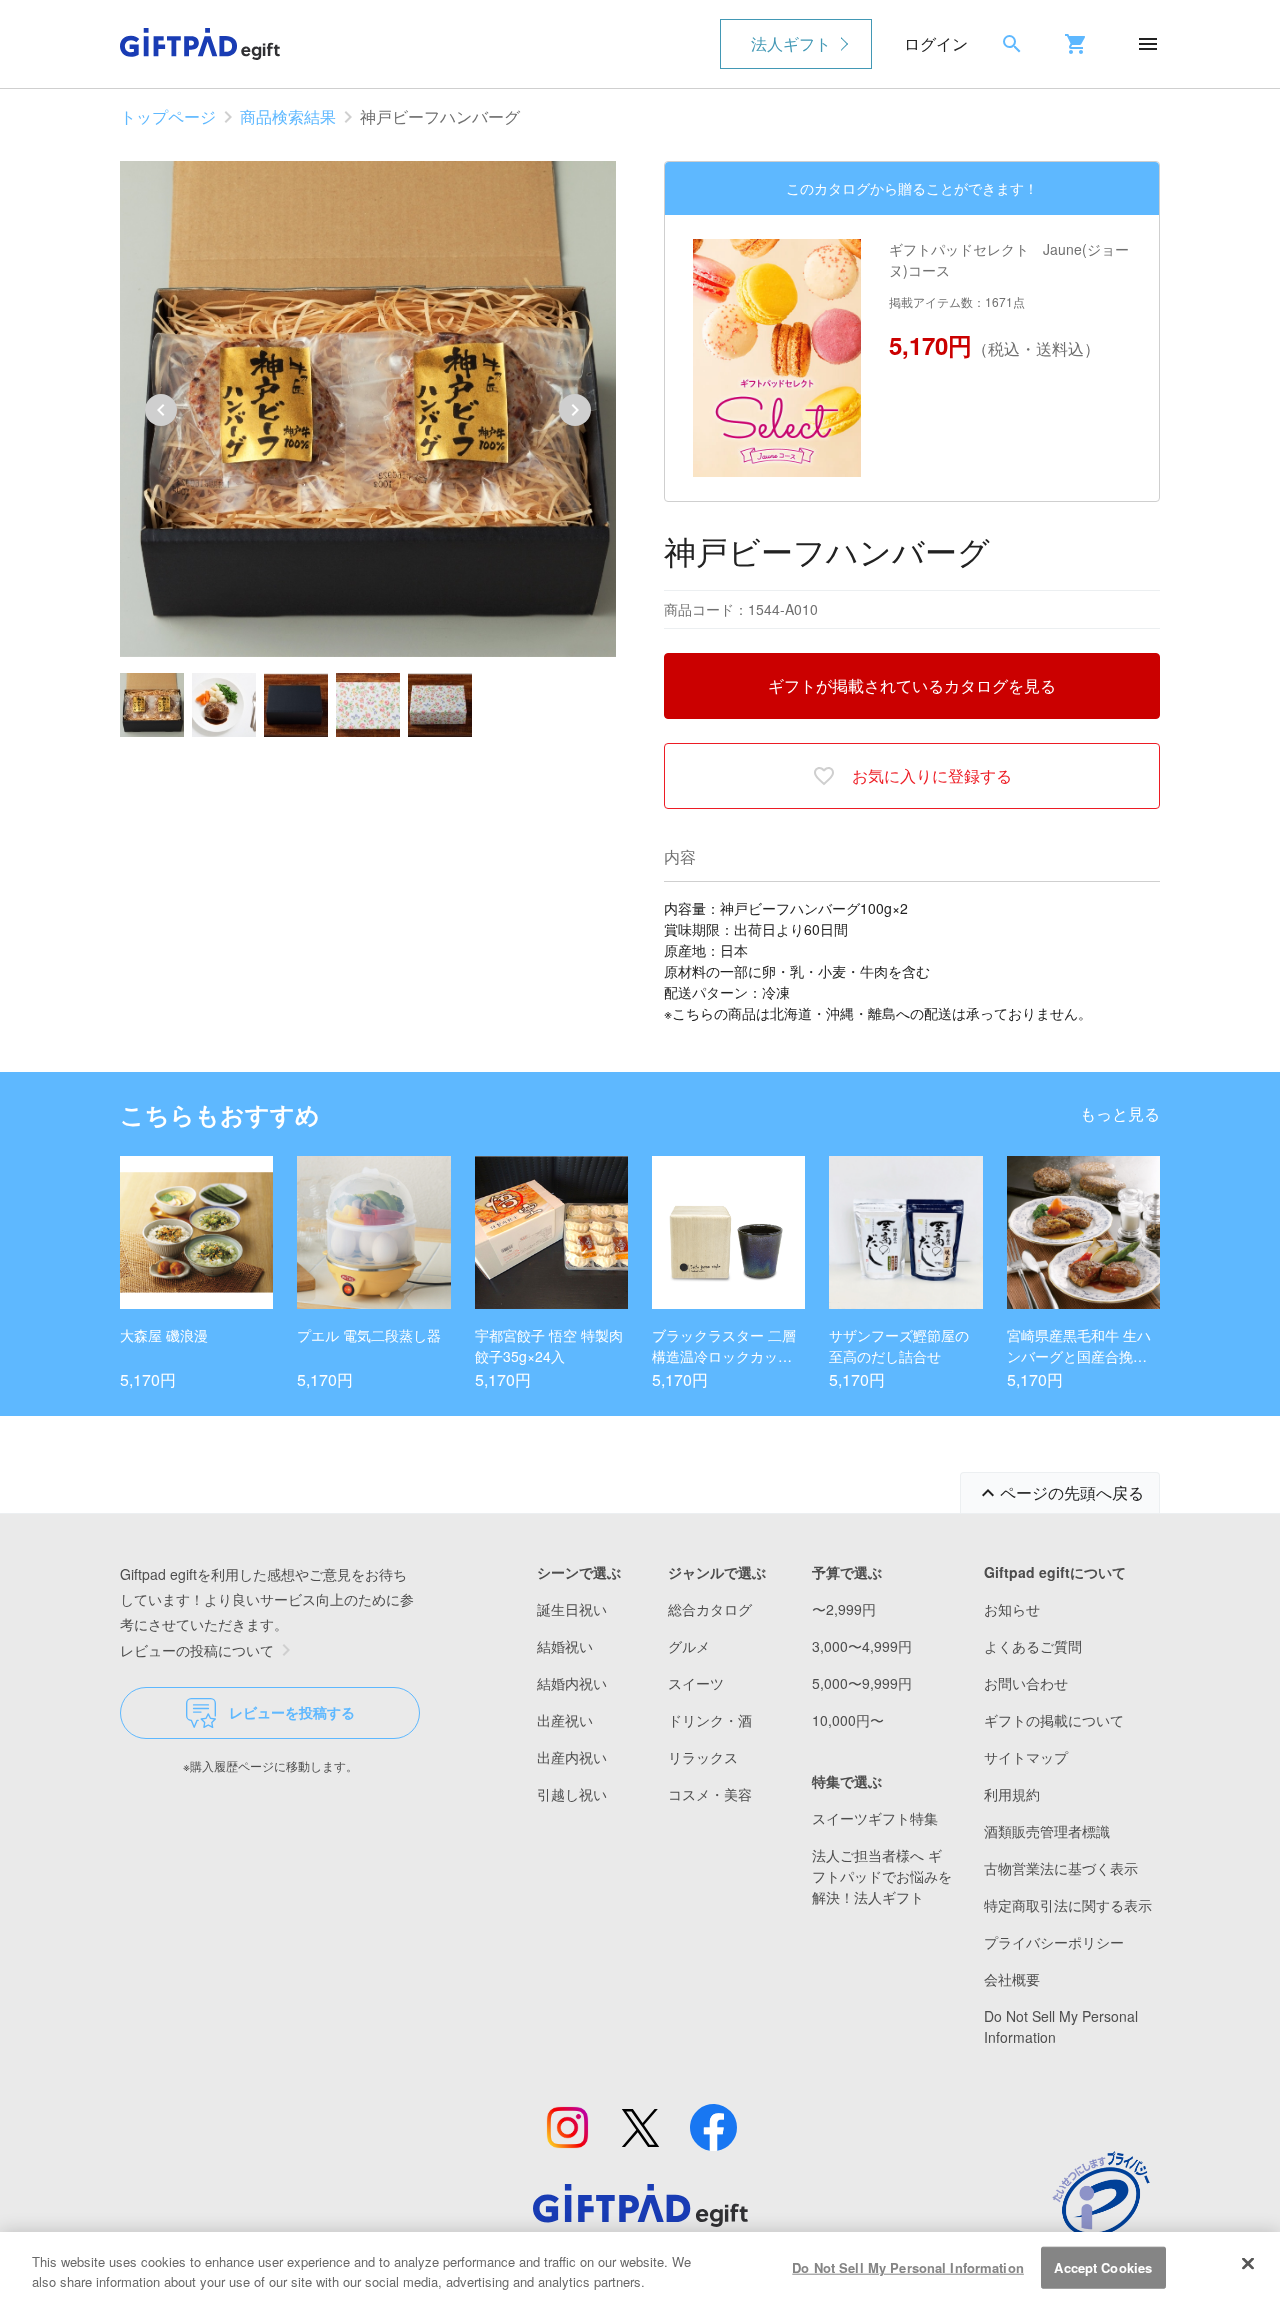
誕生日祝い (572, 1609)
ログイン (936, 43)
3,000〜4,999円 (862, 1646)
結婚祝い (565, 1646)
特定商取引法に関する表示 (1068, 1905)
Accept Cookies (1103, 2267)
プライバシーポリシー (1054, 1942)
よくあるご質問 (1033, 1646)
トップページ (168, 116)
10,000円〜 (848, 1720)
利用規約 (1012, 1794)
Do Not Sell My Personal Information (908, 2267)
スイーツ (696, 1683)
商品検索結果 (288, 116)
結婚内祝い (572, 1683)
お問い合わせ (1026, 1683)
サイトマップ (1026, 1757)
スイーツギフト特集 (875, 1818)
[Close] (1248, 2264)
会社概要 (1012, 1979)
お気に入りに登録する (932, 775)
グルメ (689, 1646)
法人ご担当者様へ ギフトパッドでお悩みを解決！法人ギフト (882, 1876)
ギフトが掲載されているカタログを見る (912, 685)
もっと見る (1120, 1113)
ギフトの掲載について (1054, 1720)
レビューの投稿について (197, 1650)
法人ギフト (791, 43)
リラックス (703, 1757)
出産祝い (565, 1720)
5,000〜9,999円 (862, 1683)
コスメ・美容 (710, 1794)
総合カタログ (710, 1609)
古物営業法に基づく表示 (1061, 1868)
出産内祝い (572, 1757)
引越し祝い (572, 1794)
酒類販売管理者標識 (1047, 1831)
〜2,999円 (844, 1609)
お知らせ (1012, 1609)
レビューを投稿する (292, 1712)
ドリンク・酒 (710, 1720)
